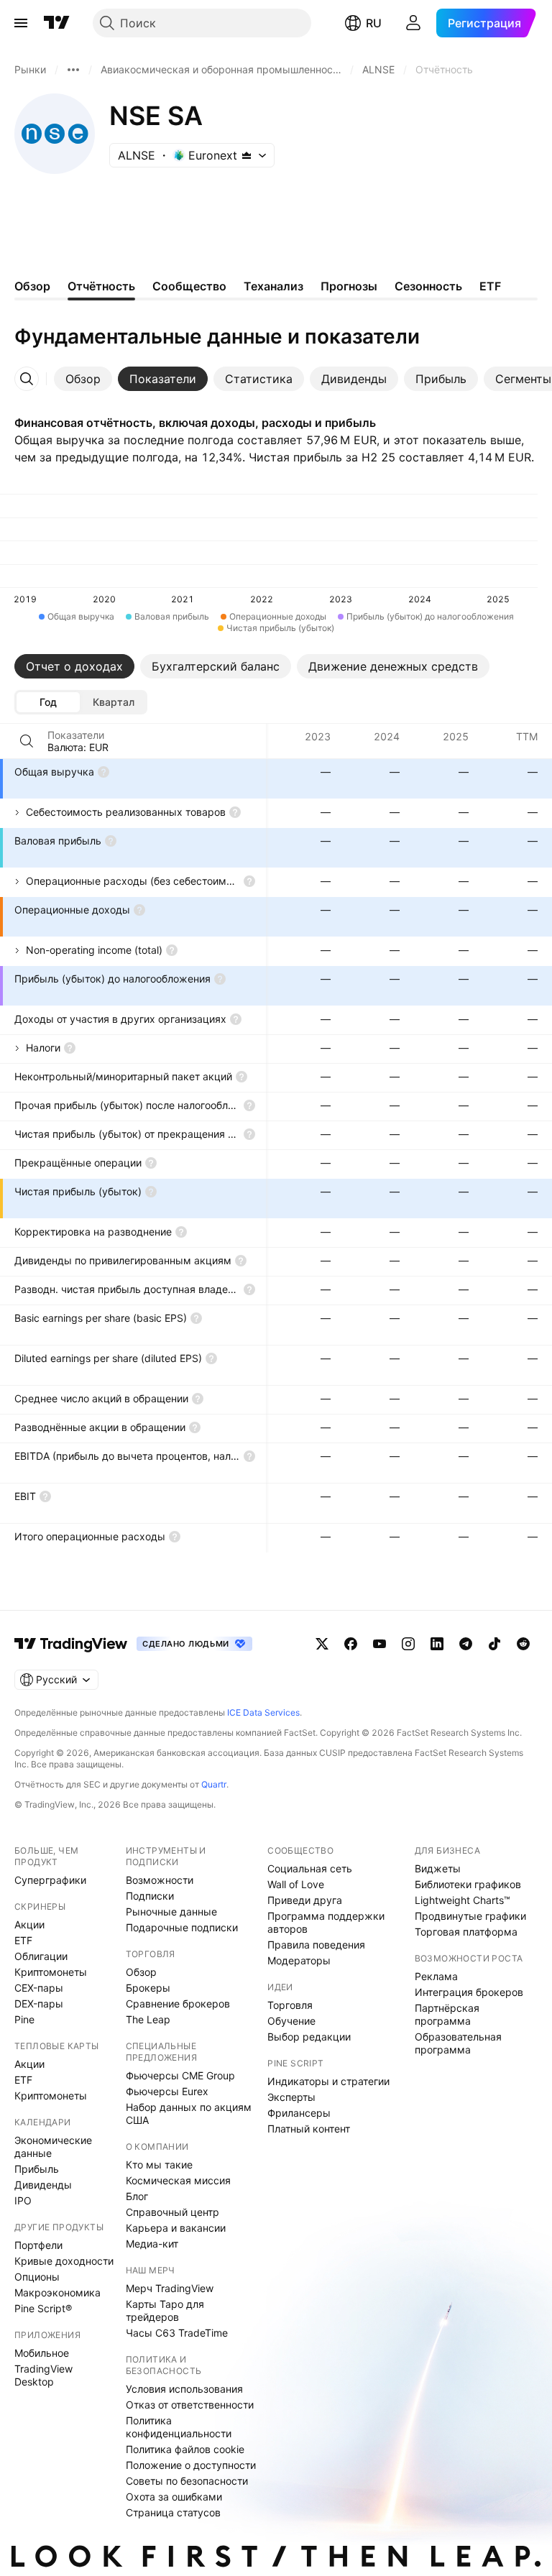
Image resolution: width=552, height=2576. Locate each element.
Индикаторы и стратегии (328, 2081)
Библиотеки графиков (468, 1884)
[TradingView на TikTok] (494, 1644)
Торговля (290, 2005)
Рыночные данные (171, 1912)
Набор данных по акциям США (189, 2113)
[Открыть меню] (21, 23)
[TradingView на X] (322, 1644)
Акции (29, 1924)
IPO (23, 2200)
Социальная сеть (310, 1868)
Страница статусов (173, 2512)
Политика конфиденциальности (179, 2427)
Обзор (141, 1972)
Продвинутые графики (470, 1916)
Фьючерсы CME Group (180, 2075)
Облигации (41, 1956)
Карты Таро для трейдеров (165, 2310)
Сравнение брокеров (178, 2004)
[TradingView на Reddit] (523, 1644)
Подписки (150, 1896)
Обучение (291, 2021)
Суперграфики (50, 1880)
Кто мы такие (159, 2165)
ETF (23, 1940)
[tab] (83, 379)
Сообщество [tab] (189, 286)
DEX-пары (39, 2004)
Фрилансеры (299, 2113)
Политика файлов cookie (185, 2449)
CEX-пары (39, 1988)
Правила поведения (316, 1945)
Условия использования (184, 2389)
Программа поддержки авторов (326, 1922)
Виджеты (438, 1868)
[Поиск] (27, 741)
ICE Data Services (263, 1712)
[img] (247, 155)
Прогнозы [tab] (349, 286)
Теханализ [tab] (273, 286)
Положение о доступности (191, 2465)
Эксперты (291, 2097)
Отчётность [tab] (101, 286)
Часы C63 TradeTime (177, 2333)
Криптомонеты (51, 1972)
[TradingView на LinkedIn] (437, 1644)
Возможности (160, 1880)
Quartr (214, 1784)
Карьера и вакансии (176, 2228)
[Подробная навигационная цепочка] (73, 70)
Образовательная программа (458, 2043)
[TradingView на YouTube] (379, 1644)
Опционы (37, 2277)
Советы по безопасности (187, 2481)
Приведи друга (305, 1900)
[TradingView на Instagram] (408, 1644)
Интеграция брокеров (469, 1992)
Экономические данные (53, 2147)
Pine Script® (43, 2308)
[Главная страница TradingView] (57, 23)
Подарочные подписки (182, 1927)
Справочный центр (172, 2212)
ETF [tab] (490, 286)
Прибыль (37, 2169)
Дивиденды (43, 2185)
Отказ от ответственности (190, 2405)
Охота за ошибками (174, 2497)
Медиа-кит (152, 2244)
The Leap (148, 2019)
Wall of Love (296, 1884)
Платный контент (309, 2129)
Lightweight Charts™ (463, 1900)
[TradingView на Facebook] (351, 1644)
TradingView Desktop (43, 2375)
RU (374, 23)
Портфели (38, 2245)
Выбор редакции (309, 2037)
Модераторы (299, 1960)
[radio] (48, 702)
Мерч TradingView (170, 2288)
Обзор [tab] (32, 286)
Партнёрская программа (447, 2014)
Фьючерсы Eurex (167, 2091)
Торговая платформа (466, 1932)
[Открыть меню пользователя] (413, 23)
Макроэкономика (57, 2292)
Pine (24, 2019)
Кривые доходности (64, 2261)
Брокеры (148, 1988)
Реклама (436, 1976)
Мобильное (42, 2353)
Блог (137, 2196)
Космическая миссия (178, 2180)
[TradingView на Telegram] (466, 1644)
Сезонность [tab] (428, 286)
